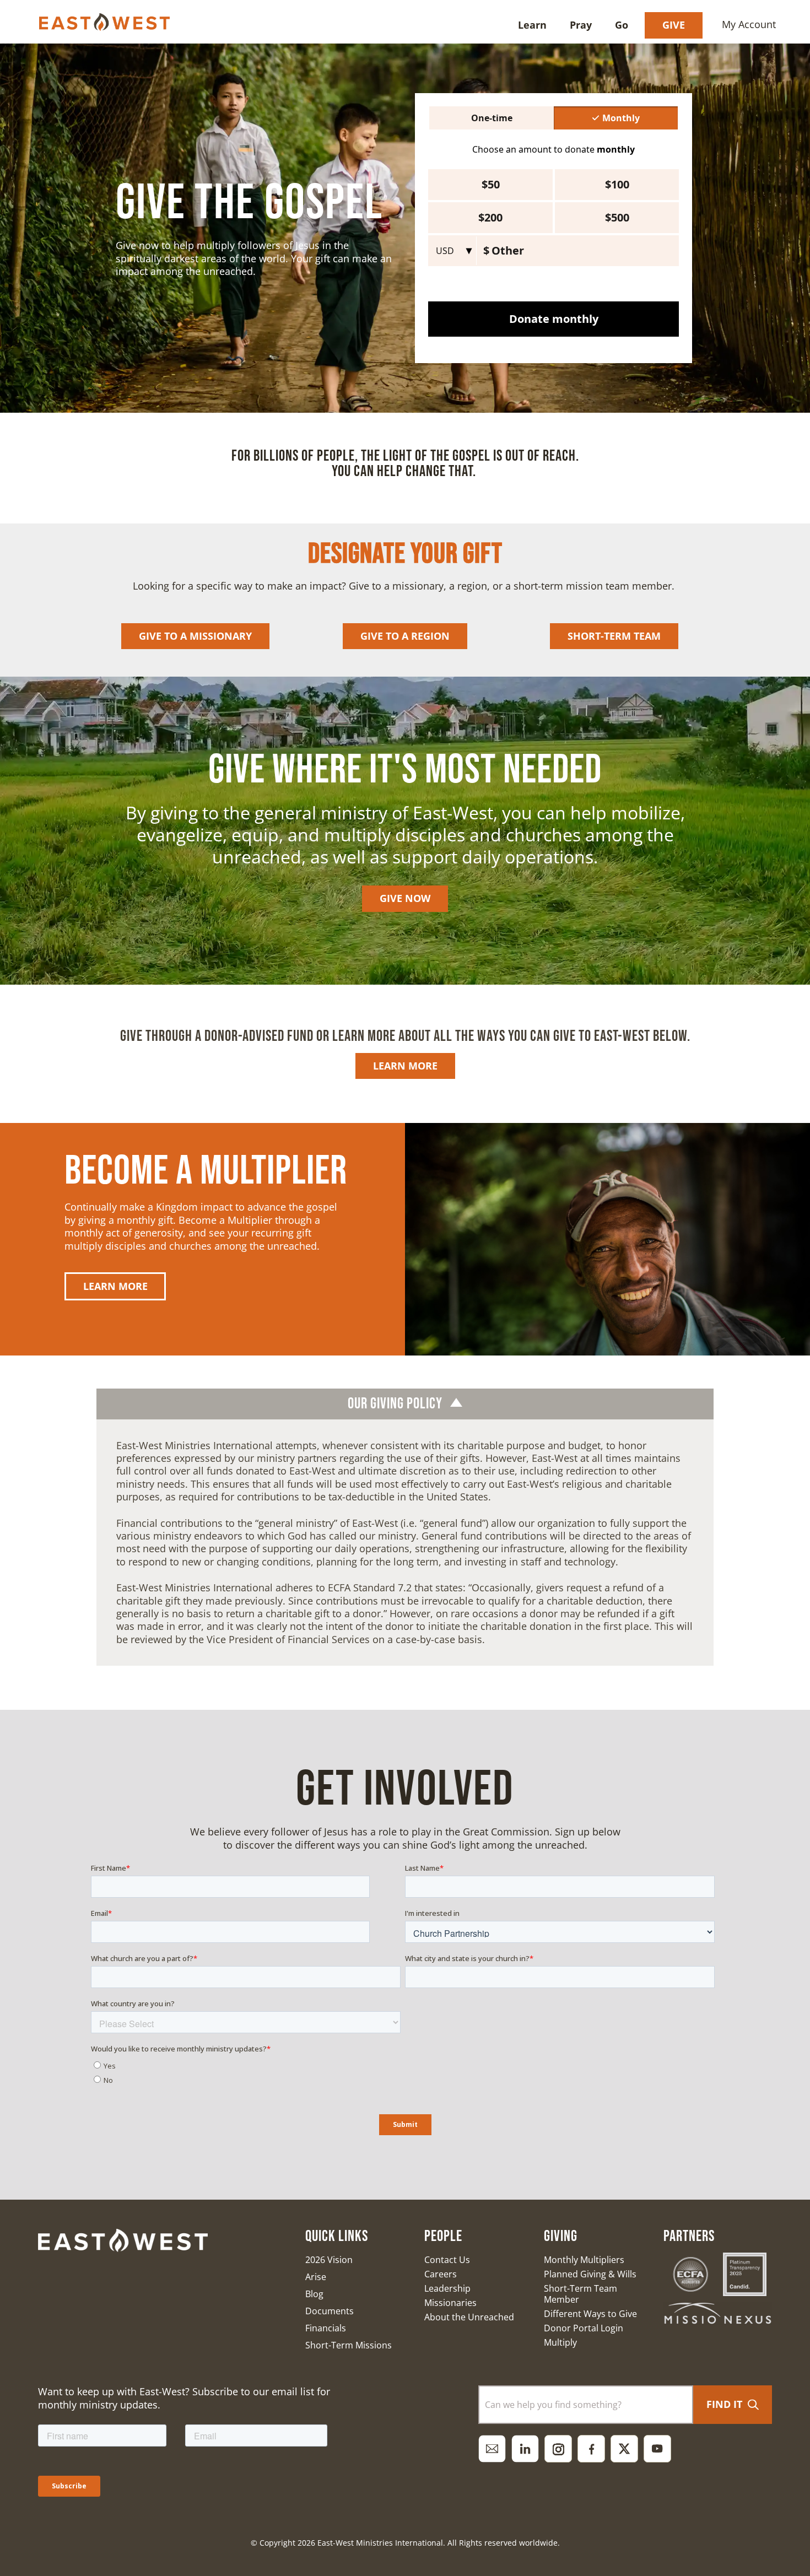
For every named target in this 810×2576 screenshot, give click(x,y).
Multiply (560, 2342)
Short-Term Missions (349, 2345)
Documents (330, 2311)
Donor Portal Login (584, 2328)
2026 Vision (329, 2260)
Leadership (447, 2288)
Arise (316, 2277)
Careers (441, 2274)
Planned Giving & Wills (590, 2274)
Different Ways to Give (590, 2314)
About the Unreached (469, 2317)
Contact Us (447, 2260)
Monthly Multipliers (584, 2260)
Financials (326, 2328)
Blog (314, 2294)
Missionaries (450, 2303)
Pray (581, 25)
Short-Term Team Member (580, 2294)
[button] (405, 1404)
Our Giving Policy (395, 1404)
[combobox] (586, 2405)
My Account (749, 24)
